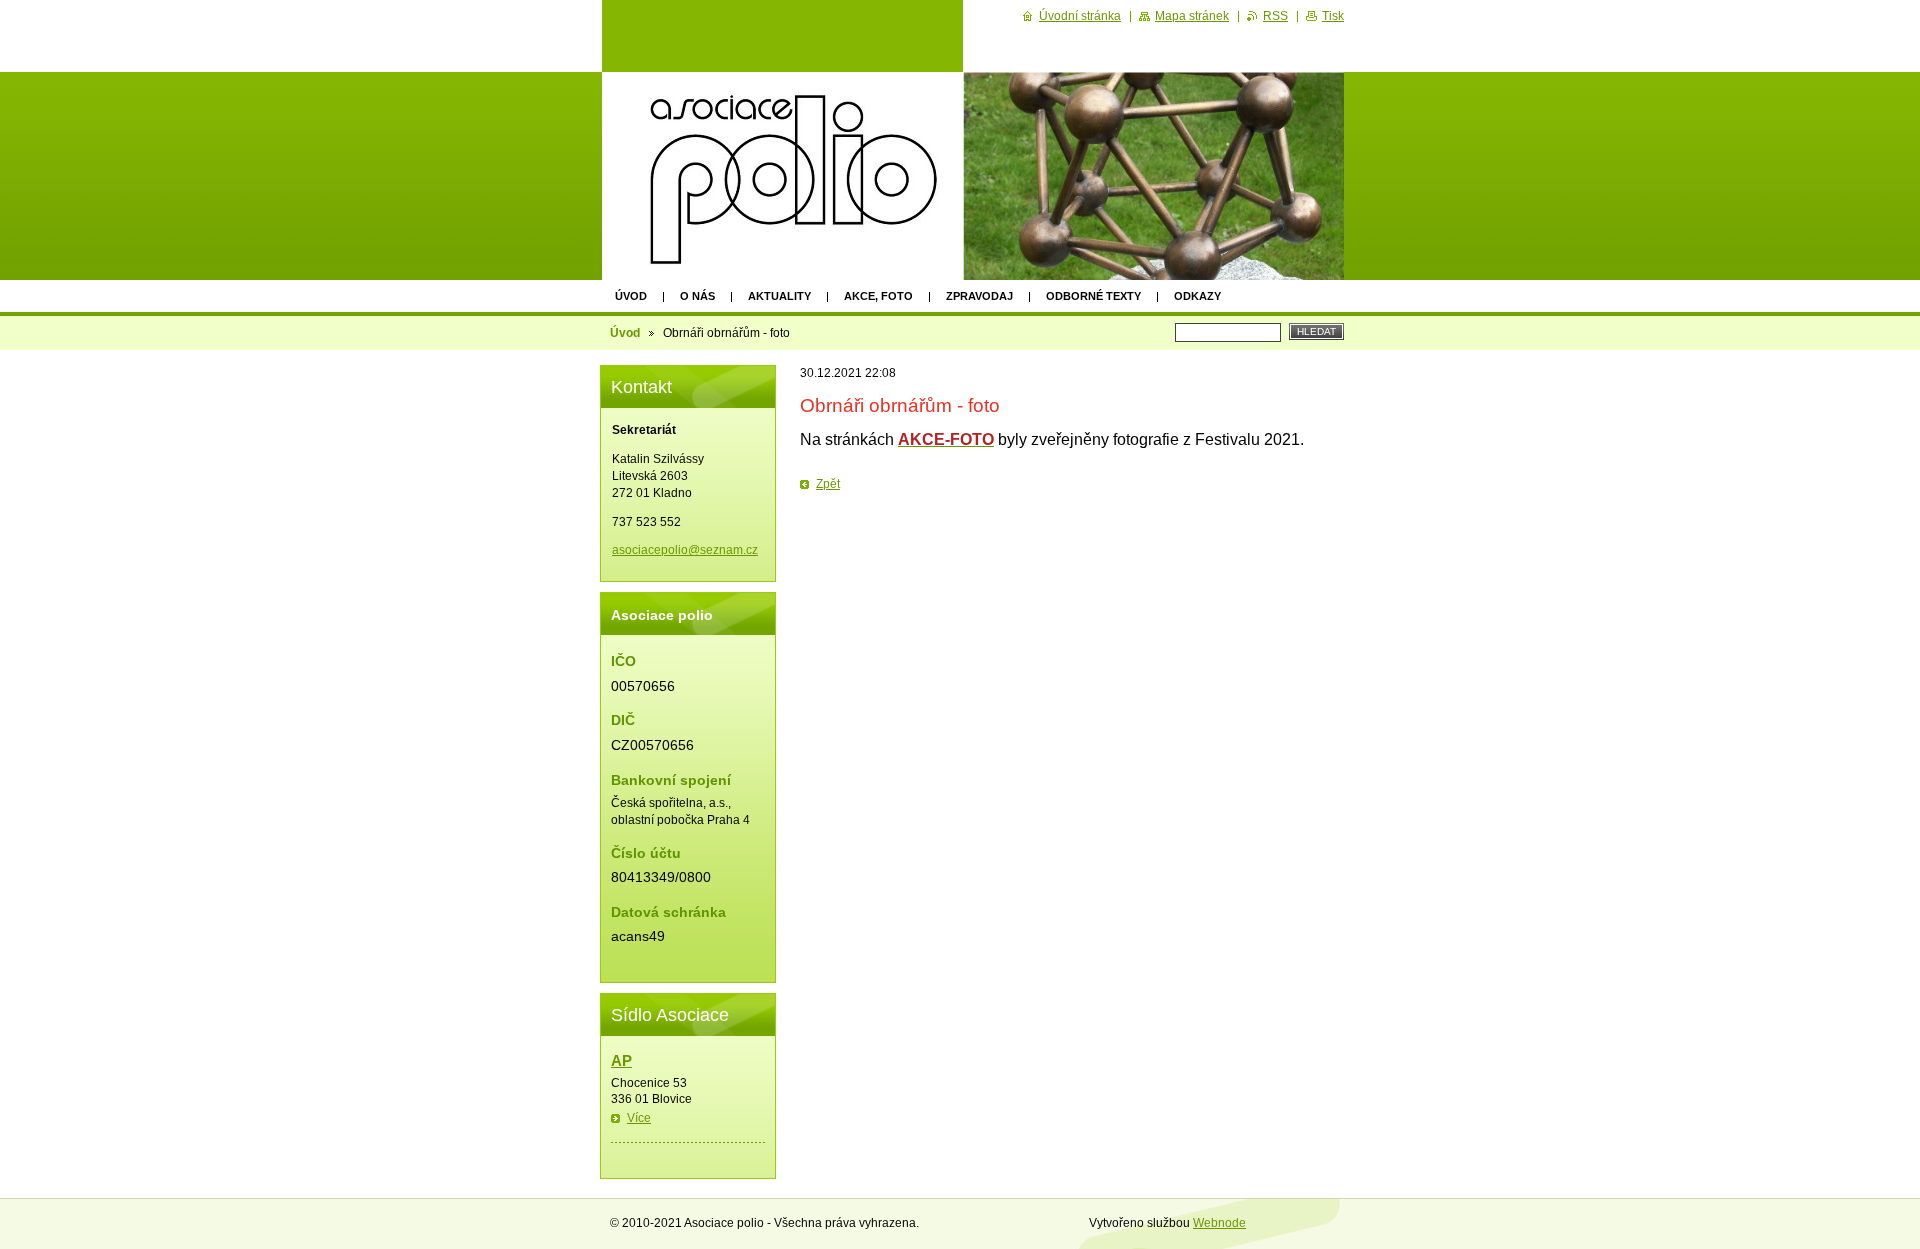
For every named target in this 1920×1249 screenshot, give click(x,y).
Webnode (1219, 1223)
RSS (1275, 16)
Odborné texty (1093, 296)
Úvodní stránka (1080, 16)
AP (621, 1060)
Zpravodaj (979, 296)
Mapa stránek (1192, 16)
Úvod (631, 296)
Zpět (828, 484)
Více (639, 1118)
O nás (697, 296)
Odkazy (1197, 296)
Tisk (1333, 16)
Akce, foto (878, 296)
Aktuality (779, 296)
